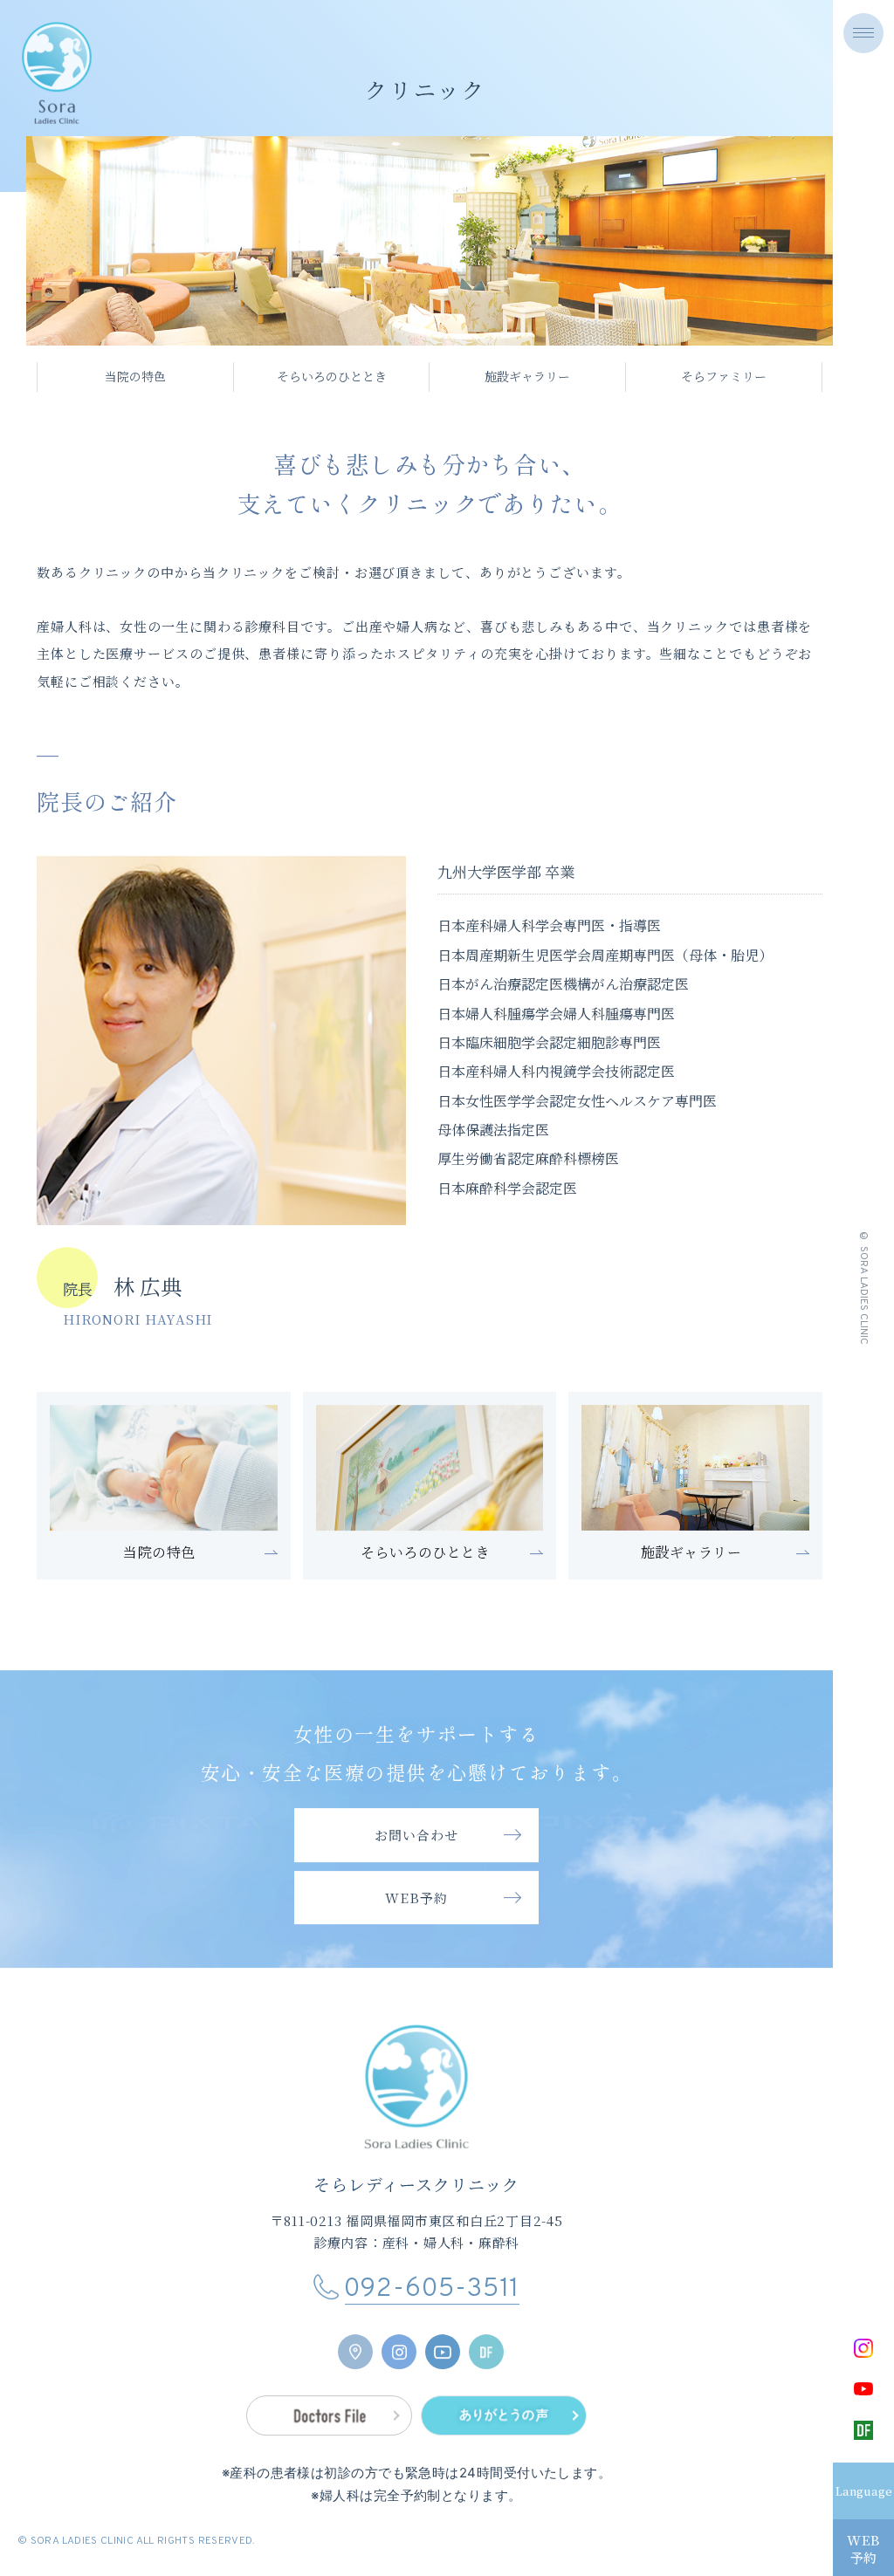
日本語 (812, 2488)
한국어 (812, 2552)
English (818, 2510)
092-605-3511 (432, 2302)
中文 (806, 2531)
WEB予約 (863, 2549)
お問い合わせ (416, 1847)
